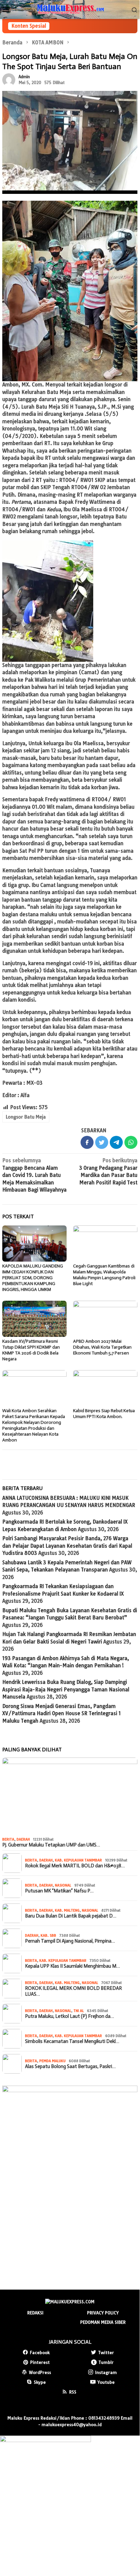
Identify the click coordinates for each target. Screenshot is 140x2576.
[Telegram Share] (116, 1142)
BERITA (8, 1839)
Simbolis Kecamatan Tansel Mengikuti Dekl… (72, 2041)
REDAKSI (35, 2313)
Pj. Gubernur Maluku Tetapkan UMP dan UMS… (51, 1845)
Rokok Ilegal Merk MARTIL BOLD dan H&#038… (75, 1866)
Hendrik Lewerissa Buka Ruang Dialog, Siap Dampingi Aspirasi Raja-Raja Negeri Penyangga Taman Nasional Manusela (66, 1689)
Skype (40, 2382)
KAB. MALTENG (67, 1910)
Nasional (63, 1885)
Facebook (40, 2352)
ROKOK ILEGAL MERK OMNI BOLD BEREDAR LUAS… (73, 1991)
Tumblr (106, 2362)
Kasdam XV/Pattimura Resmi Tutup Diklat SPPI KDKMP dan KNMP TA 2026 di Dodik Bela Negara (31, 1350)
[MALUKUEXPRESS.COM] (70, 9)
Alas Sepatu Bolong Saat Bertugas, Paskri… (70, 2066)
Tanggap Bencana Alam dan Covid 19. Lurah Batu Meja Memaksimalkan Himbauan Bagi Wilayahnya (34, 1175)
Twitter (106, 2352)
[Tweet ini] (102, 1142)
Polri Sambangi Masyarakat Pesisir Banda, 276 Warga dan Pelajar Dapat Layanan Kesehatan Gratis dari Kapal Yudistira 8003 (67, 1546)
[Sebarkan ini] (87, 1142)
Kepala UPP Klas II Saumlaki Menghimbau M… (72, 1966)
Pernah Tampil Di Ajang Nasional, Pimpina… (70, 1941)
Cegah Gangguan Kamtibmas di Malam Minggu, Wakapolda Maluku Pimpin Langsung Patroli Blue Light (104, 1275)
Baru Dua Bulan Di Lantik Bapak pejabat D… (71, 1916)
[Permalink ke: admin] (9, 79)
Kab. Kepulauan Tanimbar (78, 1860)
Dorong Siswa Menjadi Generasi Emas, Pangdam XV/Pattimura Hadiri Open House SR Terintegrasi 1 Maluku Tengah (62, 1714)
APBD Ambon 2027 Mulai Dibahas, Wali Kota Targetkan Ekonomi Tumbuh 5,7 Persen (102, 1347)
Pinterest (40, 2362)
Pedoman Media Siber (103, 2322)
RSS (73, 2392)
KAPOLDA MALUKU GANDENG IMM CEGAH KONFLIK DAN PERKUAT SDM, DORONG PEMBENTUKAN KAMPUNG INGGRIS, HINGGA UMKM (33, 1278)
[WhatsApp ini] (131, 1142)
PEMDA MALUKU (52, 2061)
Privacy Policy (103, 2313)
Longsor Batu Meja (26, 1117)
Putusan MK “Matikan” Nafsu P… (59, 1891)
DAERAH (23, 1839)
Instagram (106, 2372)
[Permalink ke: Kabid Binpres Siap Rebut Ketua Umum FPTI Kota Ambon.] (105, 1388)
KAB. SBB (48, 1935)
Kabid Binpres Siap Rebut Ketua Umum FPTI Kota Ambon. (104, 1414)
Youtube (106, 2382)
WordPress (40, 2372)
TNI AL (79, 2011)
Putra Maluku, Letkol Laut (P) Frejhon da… (70, 2016)
